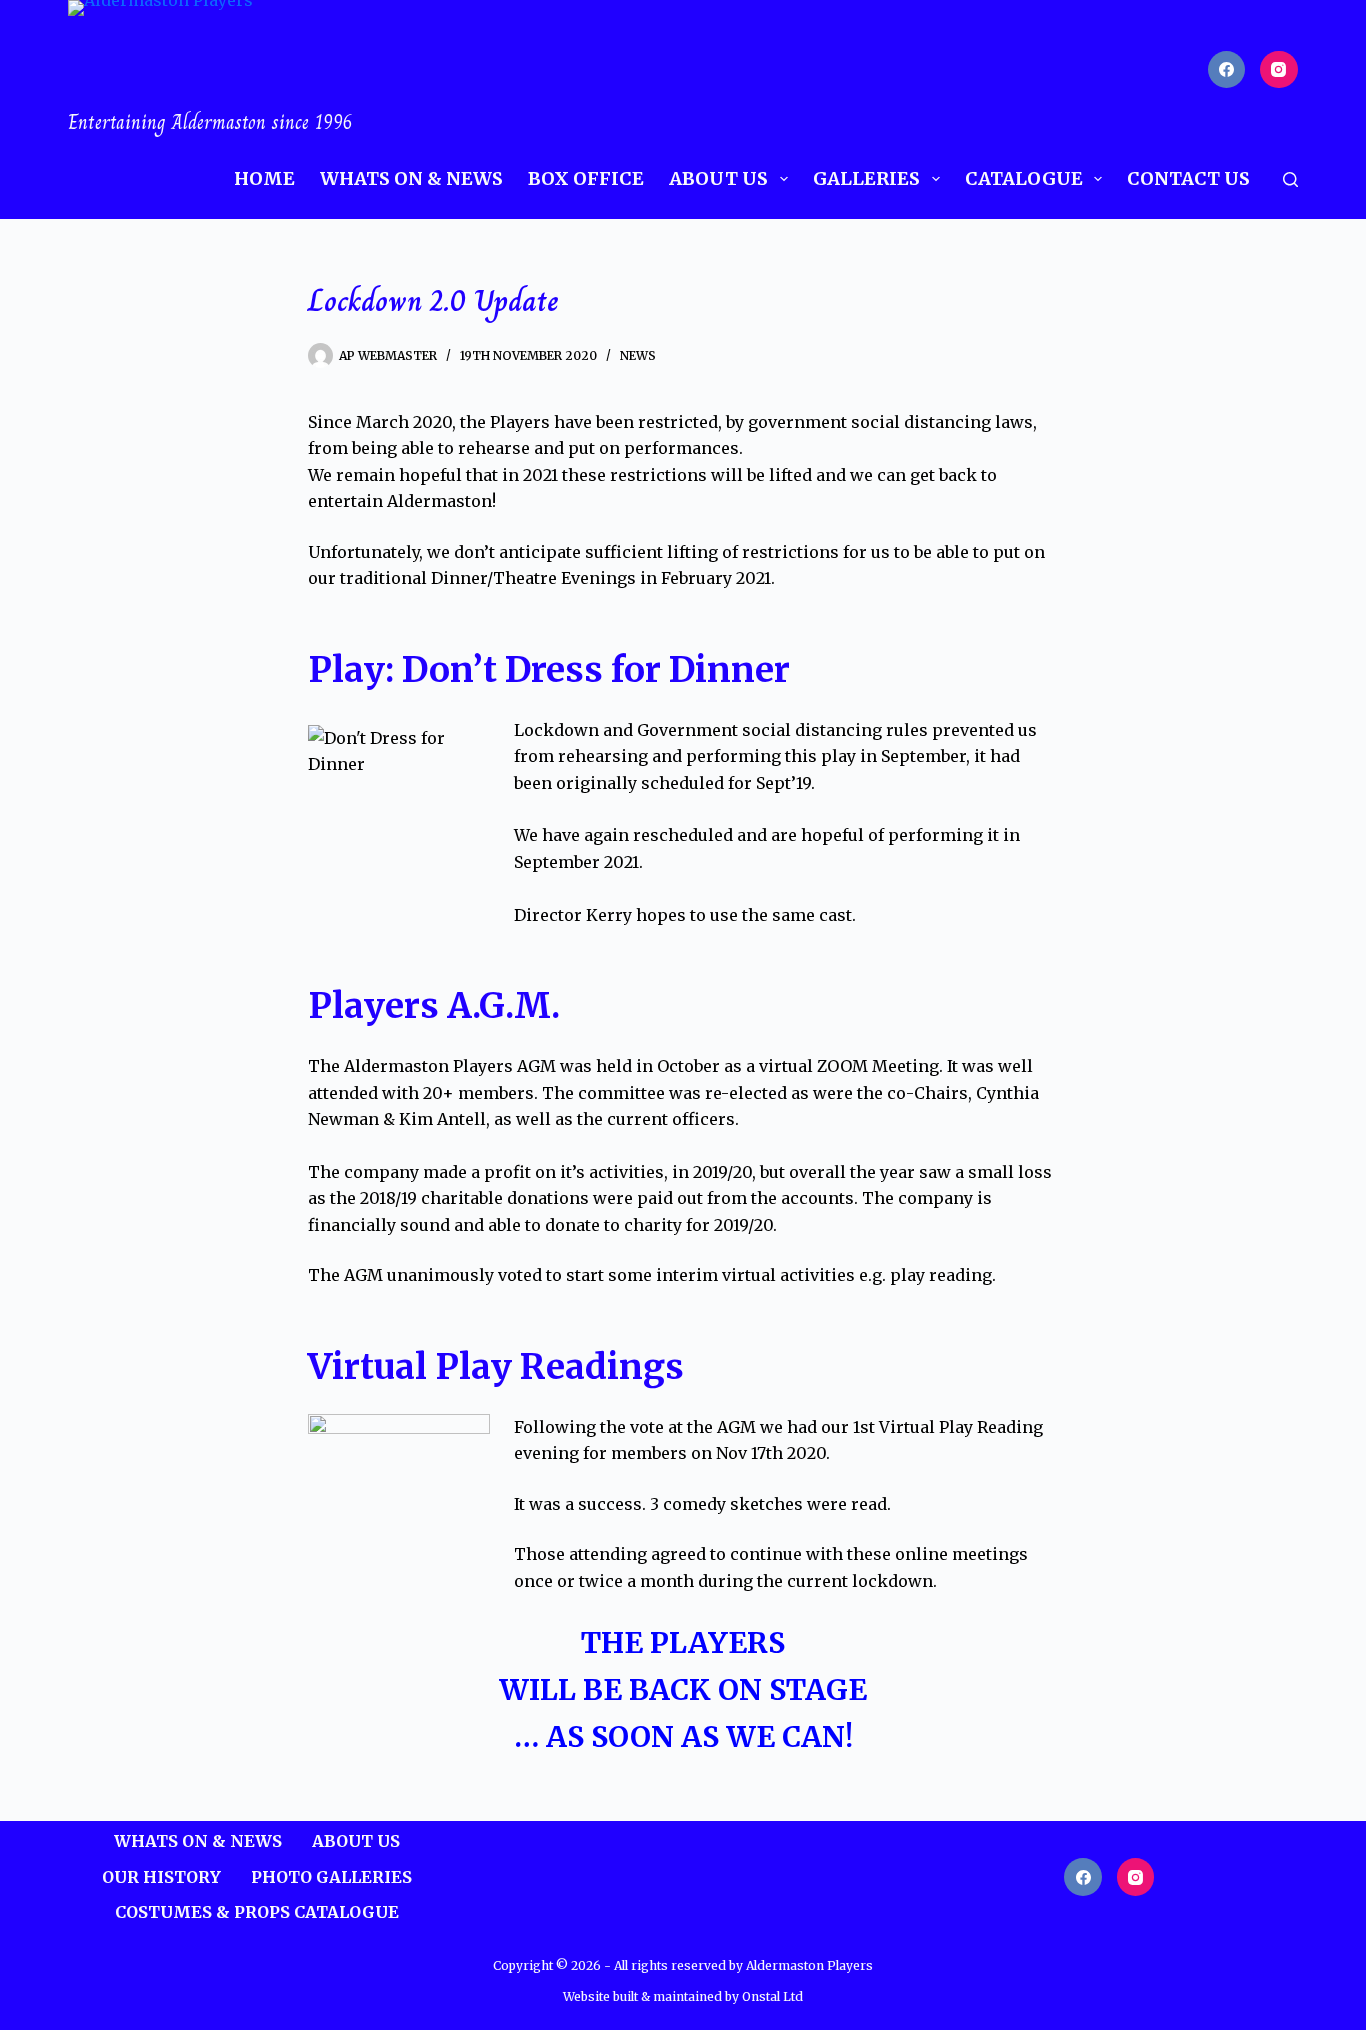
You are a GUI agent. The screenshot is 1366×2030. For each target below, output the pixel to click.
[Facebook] (1227, 70)
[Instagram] (1279, 70)
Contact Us (1188, 178)
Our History (161, 1877)
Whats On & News (411, 178)
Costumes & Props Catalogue (257, 1912)
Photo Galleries (331, 1877)
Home (264, 178)
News (638, 355)
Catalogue (1024, 178)
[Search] (1290, 179)
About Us (718, 178)
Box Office (586, 178)
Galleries (866, 178)
